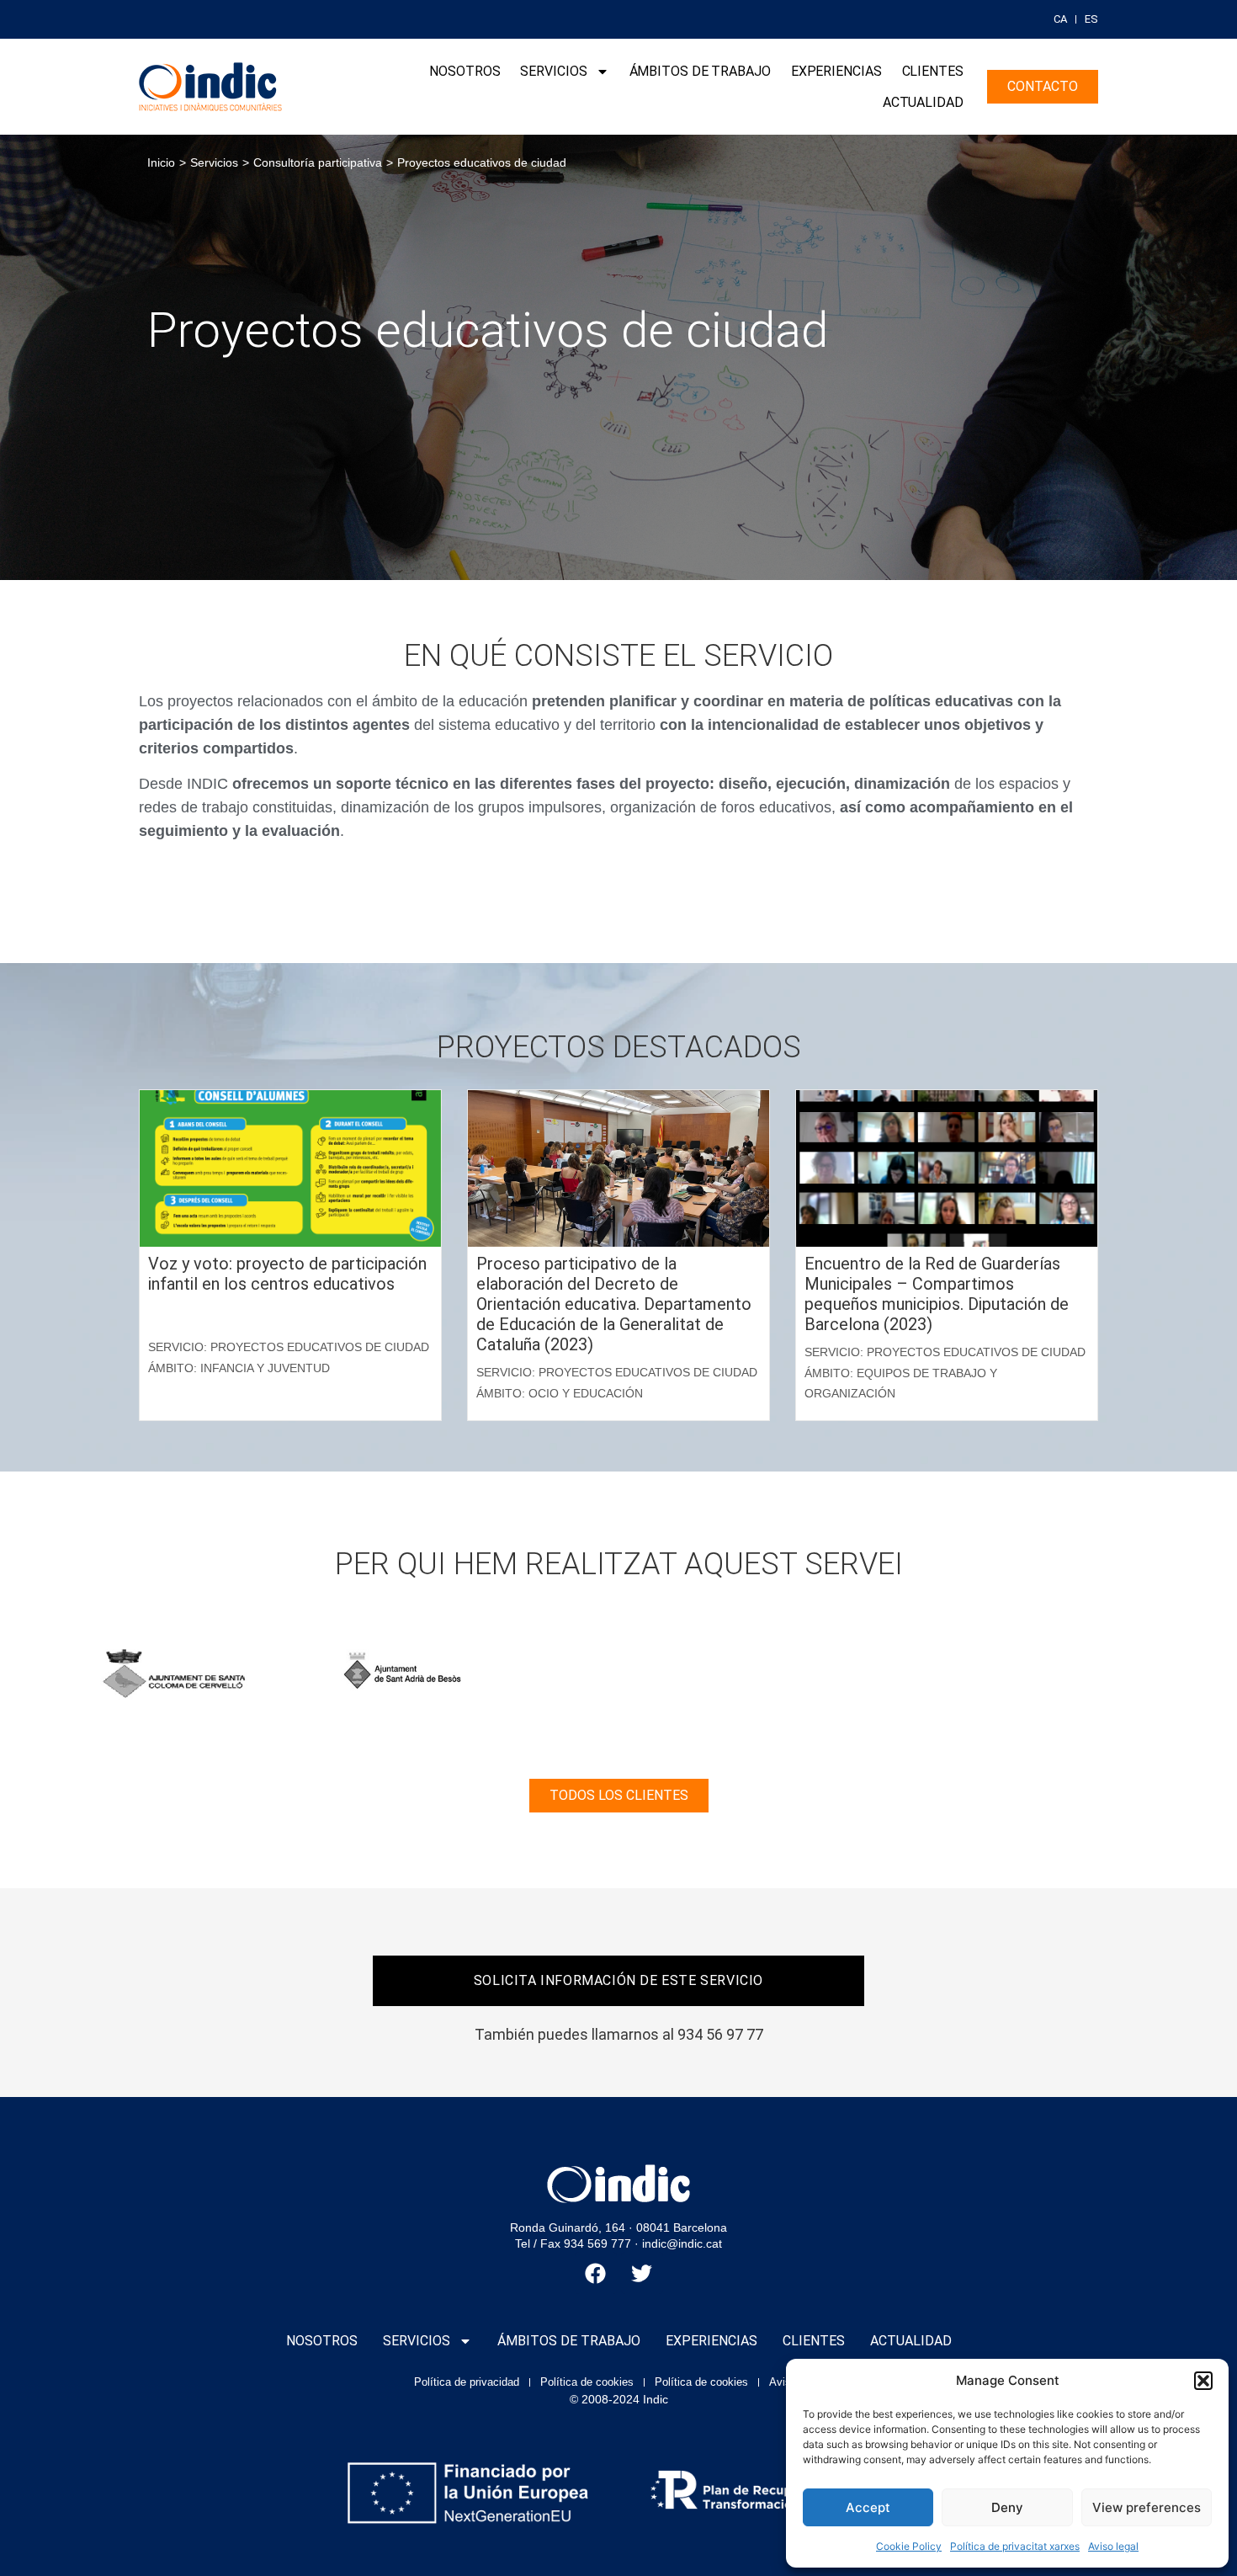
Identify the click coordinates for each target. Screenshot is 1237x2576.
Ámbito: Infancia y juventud (239, 1368)
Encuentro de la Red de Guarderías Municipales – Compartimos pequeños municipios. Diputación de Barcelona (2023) (937, 1294)
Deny (1007, 2507)
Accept (868, 2507)
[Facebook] (596, 2273)
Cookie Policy (909, 2546)
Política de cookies (587, 2382)
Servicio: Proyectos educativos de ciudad (289, 1347)
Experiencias (836, 71)
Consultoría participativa (318, 162)
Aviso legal (1113, 2546)
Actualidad (923, 102)
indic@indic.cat (682, 2243)
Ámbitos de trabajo (700, 71)
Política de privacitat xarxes (1015, 2546)
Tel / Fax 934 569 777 (573, 2243)
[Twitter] (642, 2273)
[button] (1203, 2381)
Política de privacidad (467, 2382)
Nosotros (465, 71)
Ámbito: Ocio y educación (560, 1393)
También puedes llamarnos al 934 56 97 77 (619, 2034)
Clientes (933, 71)
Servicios (553, 71)
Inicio (161, 162)
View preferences (1147, 2507)
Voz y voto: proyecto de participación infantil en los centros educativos (287, 1274)
